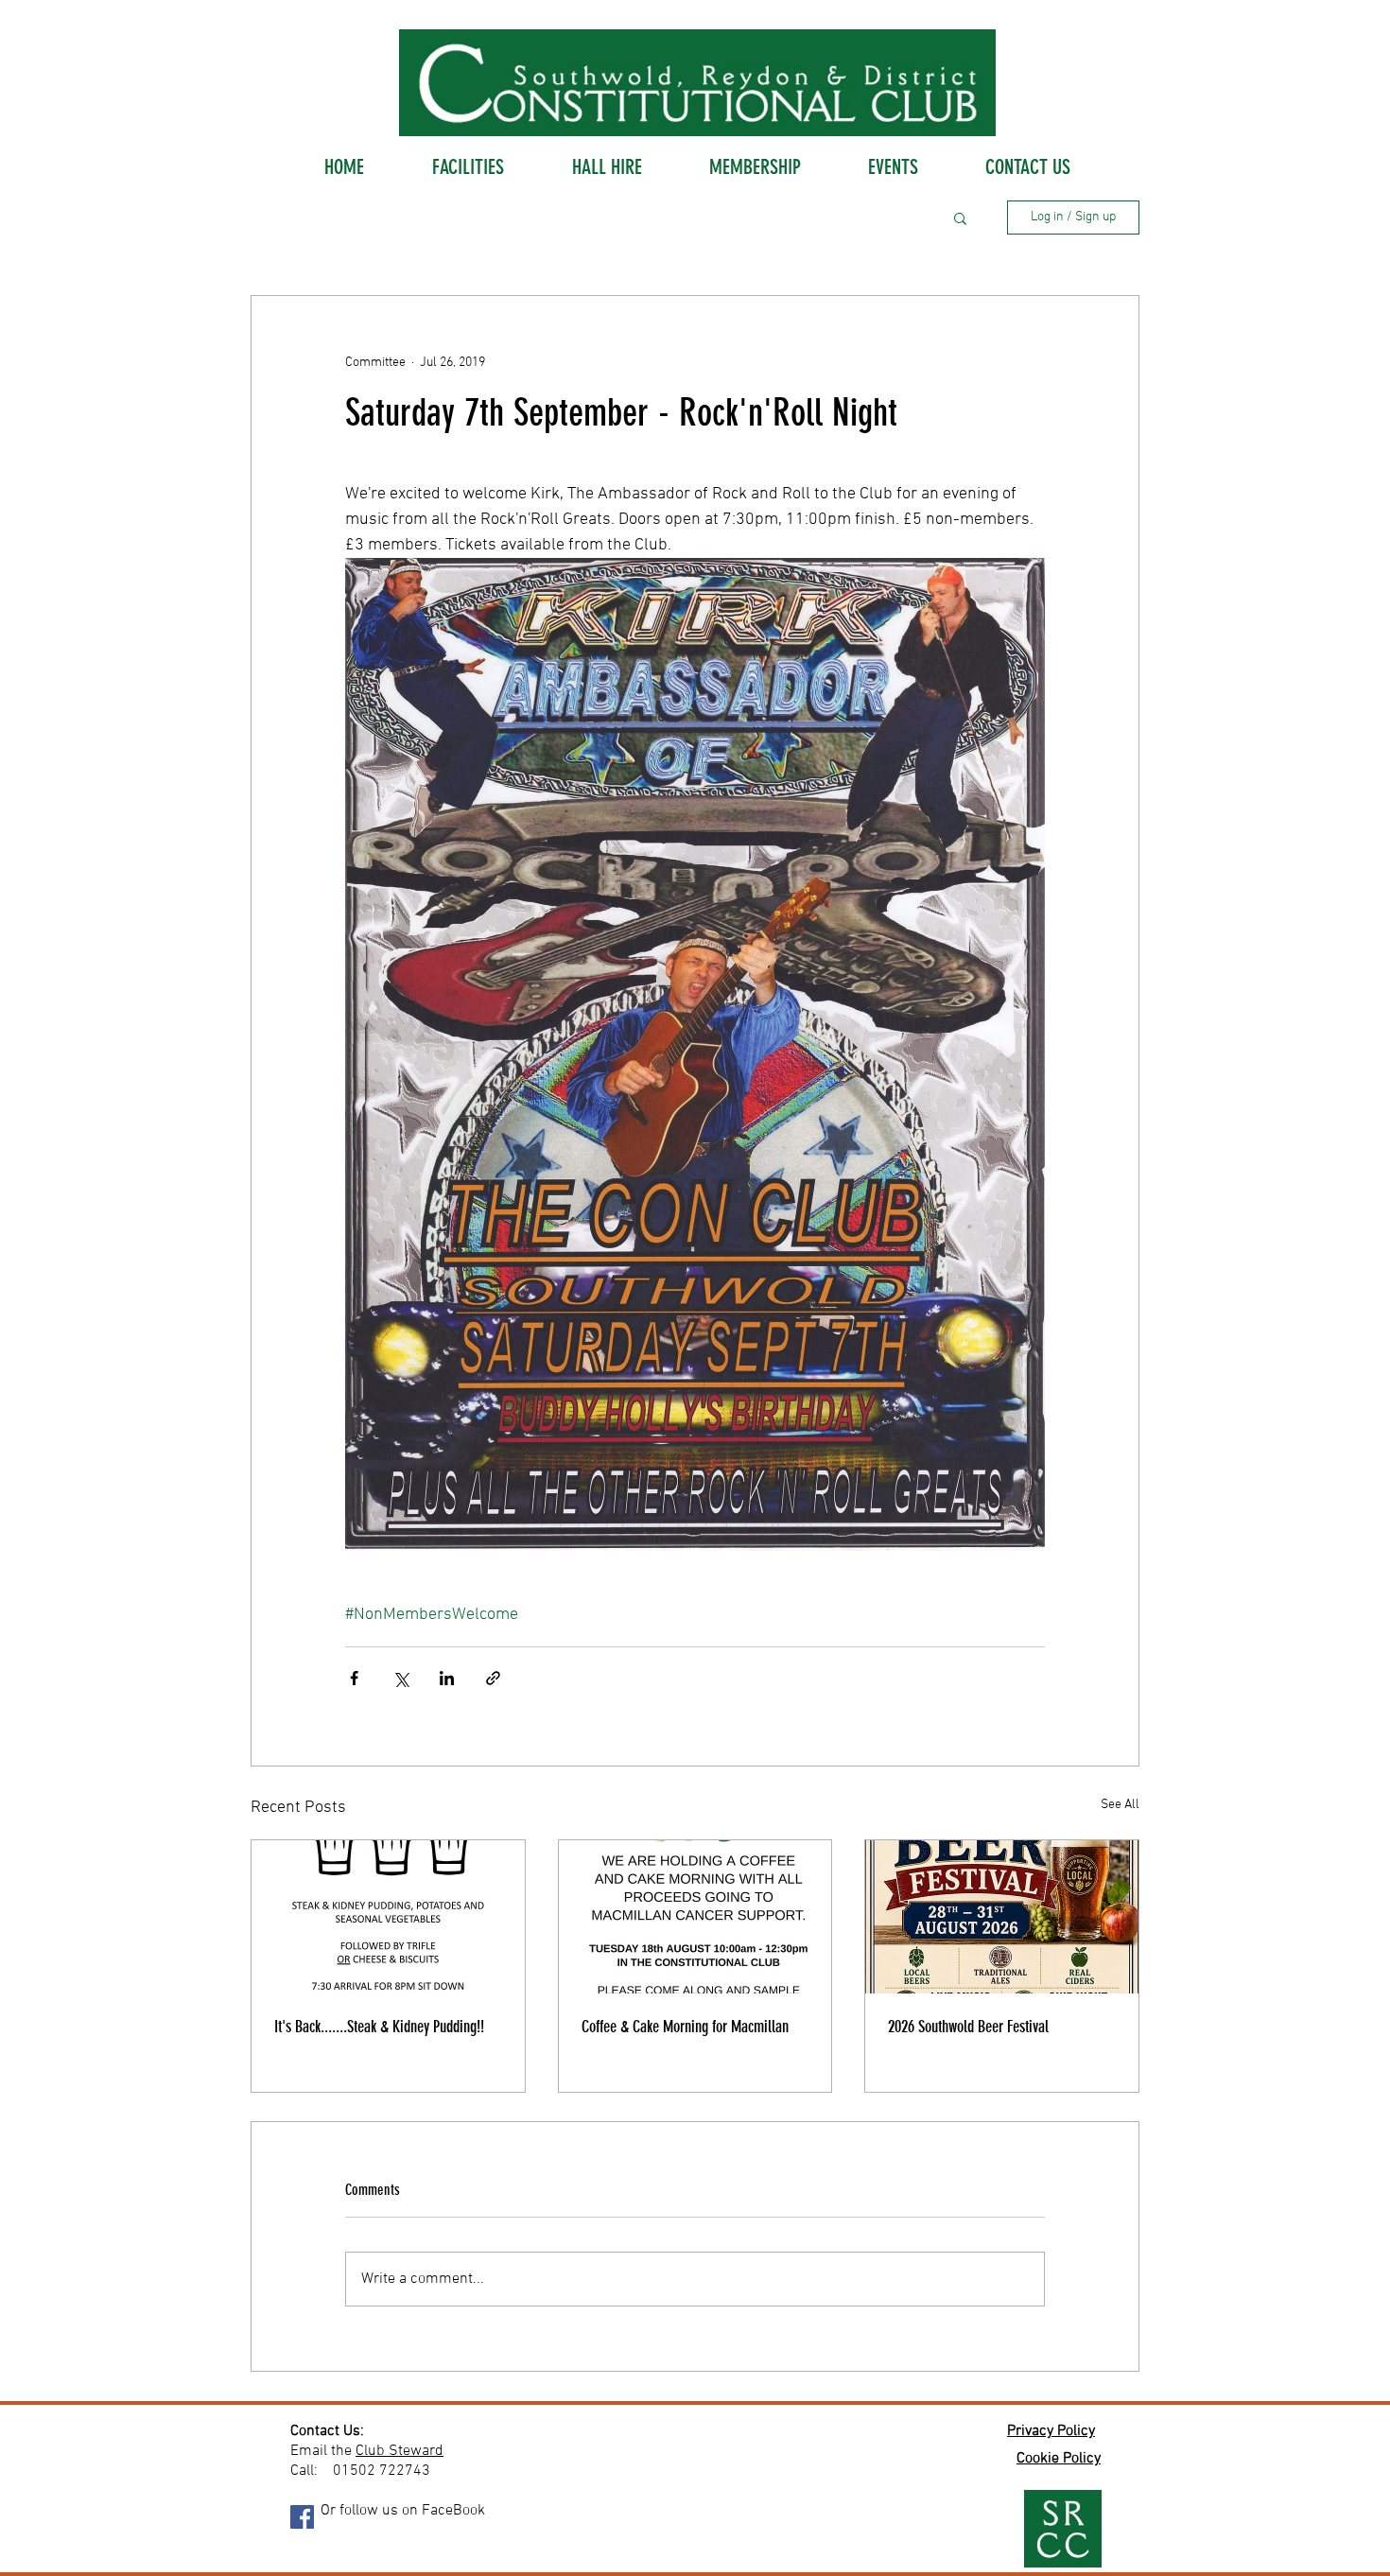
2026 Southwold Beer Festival (968, 2027)
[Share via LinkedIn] (447, 1678)
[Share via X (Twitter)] (400, 1678)
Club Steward (400, 2451)
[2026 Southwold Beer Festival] (1002, 1917)
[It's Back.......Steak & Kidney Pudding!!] (388, 1917)
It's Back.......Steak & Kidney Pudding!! (379, 2027)
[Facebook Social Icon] (302, 2517)
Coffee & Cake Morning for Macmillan (685, 2027)
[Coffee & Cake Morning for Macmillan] (695, 1917)
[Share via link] (493, 1678)
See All (1120, 1805)
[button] (960, 218)
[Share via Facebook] (354, 1678)
